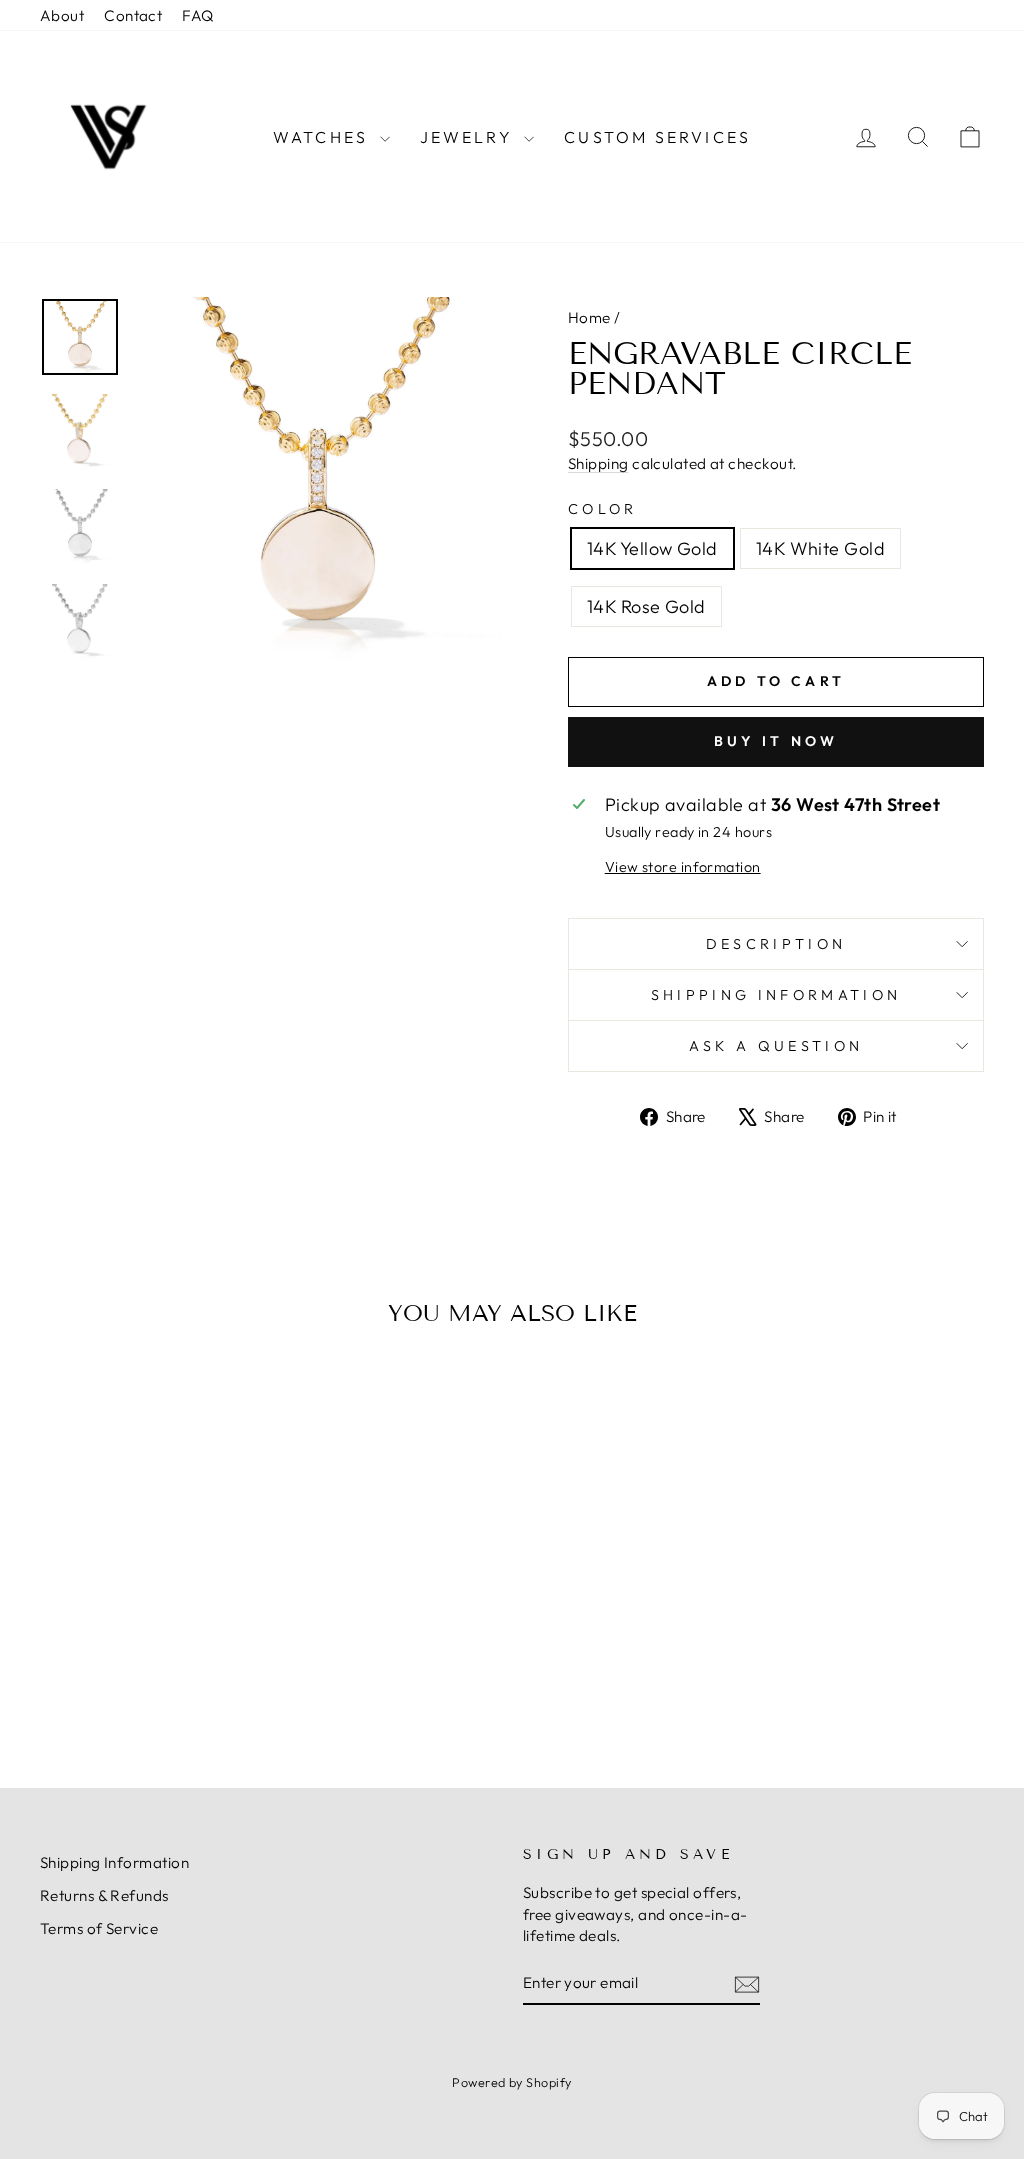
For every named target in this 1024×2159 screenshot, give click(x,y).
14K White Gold (820, 548)
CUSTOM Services (657, 137)
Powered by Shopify (511, 2082)
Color (603, 509)
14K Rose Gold (646, 606)
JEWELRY (470, 137)
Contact (133, 15)
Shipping (598, 463)
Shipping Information (114, 1862)
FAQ (197, 15)
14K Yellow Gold (652, 548)
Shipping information (776, 995)
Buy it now (776, 741)
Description (776, 944)
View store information (683, 867)
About (62, 15)
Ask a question (776, 1046)
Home (589, 317)
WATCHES (324, 137)
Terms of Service (99, 1928)
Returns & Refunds (104, 1895)
